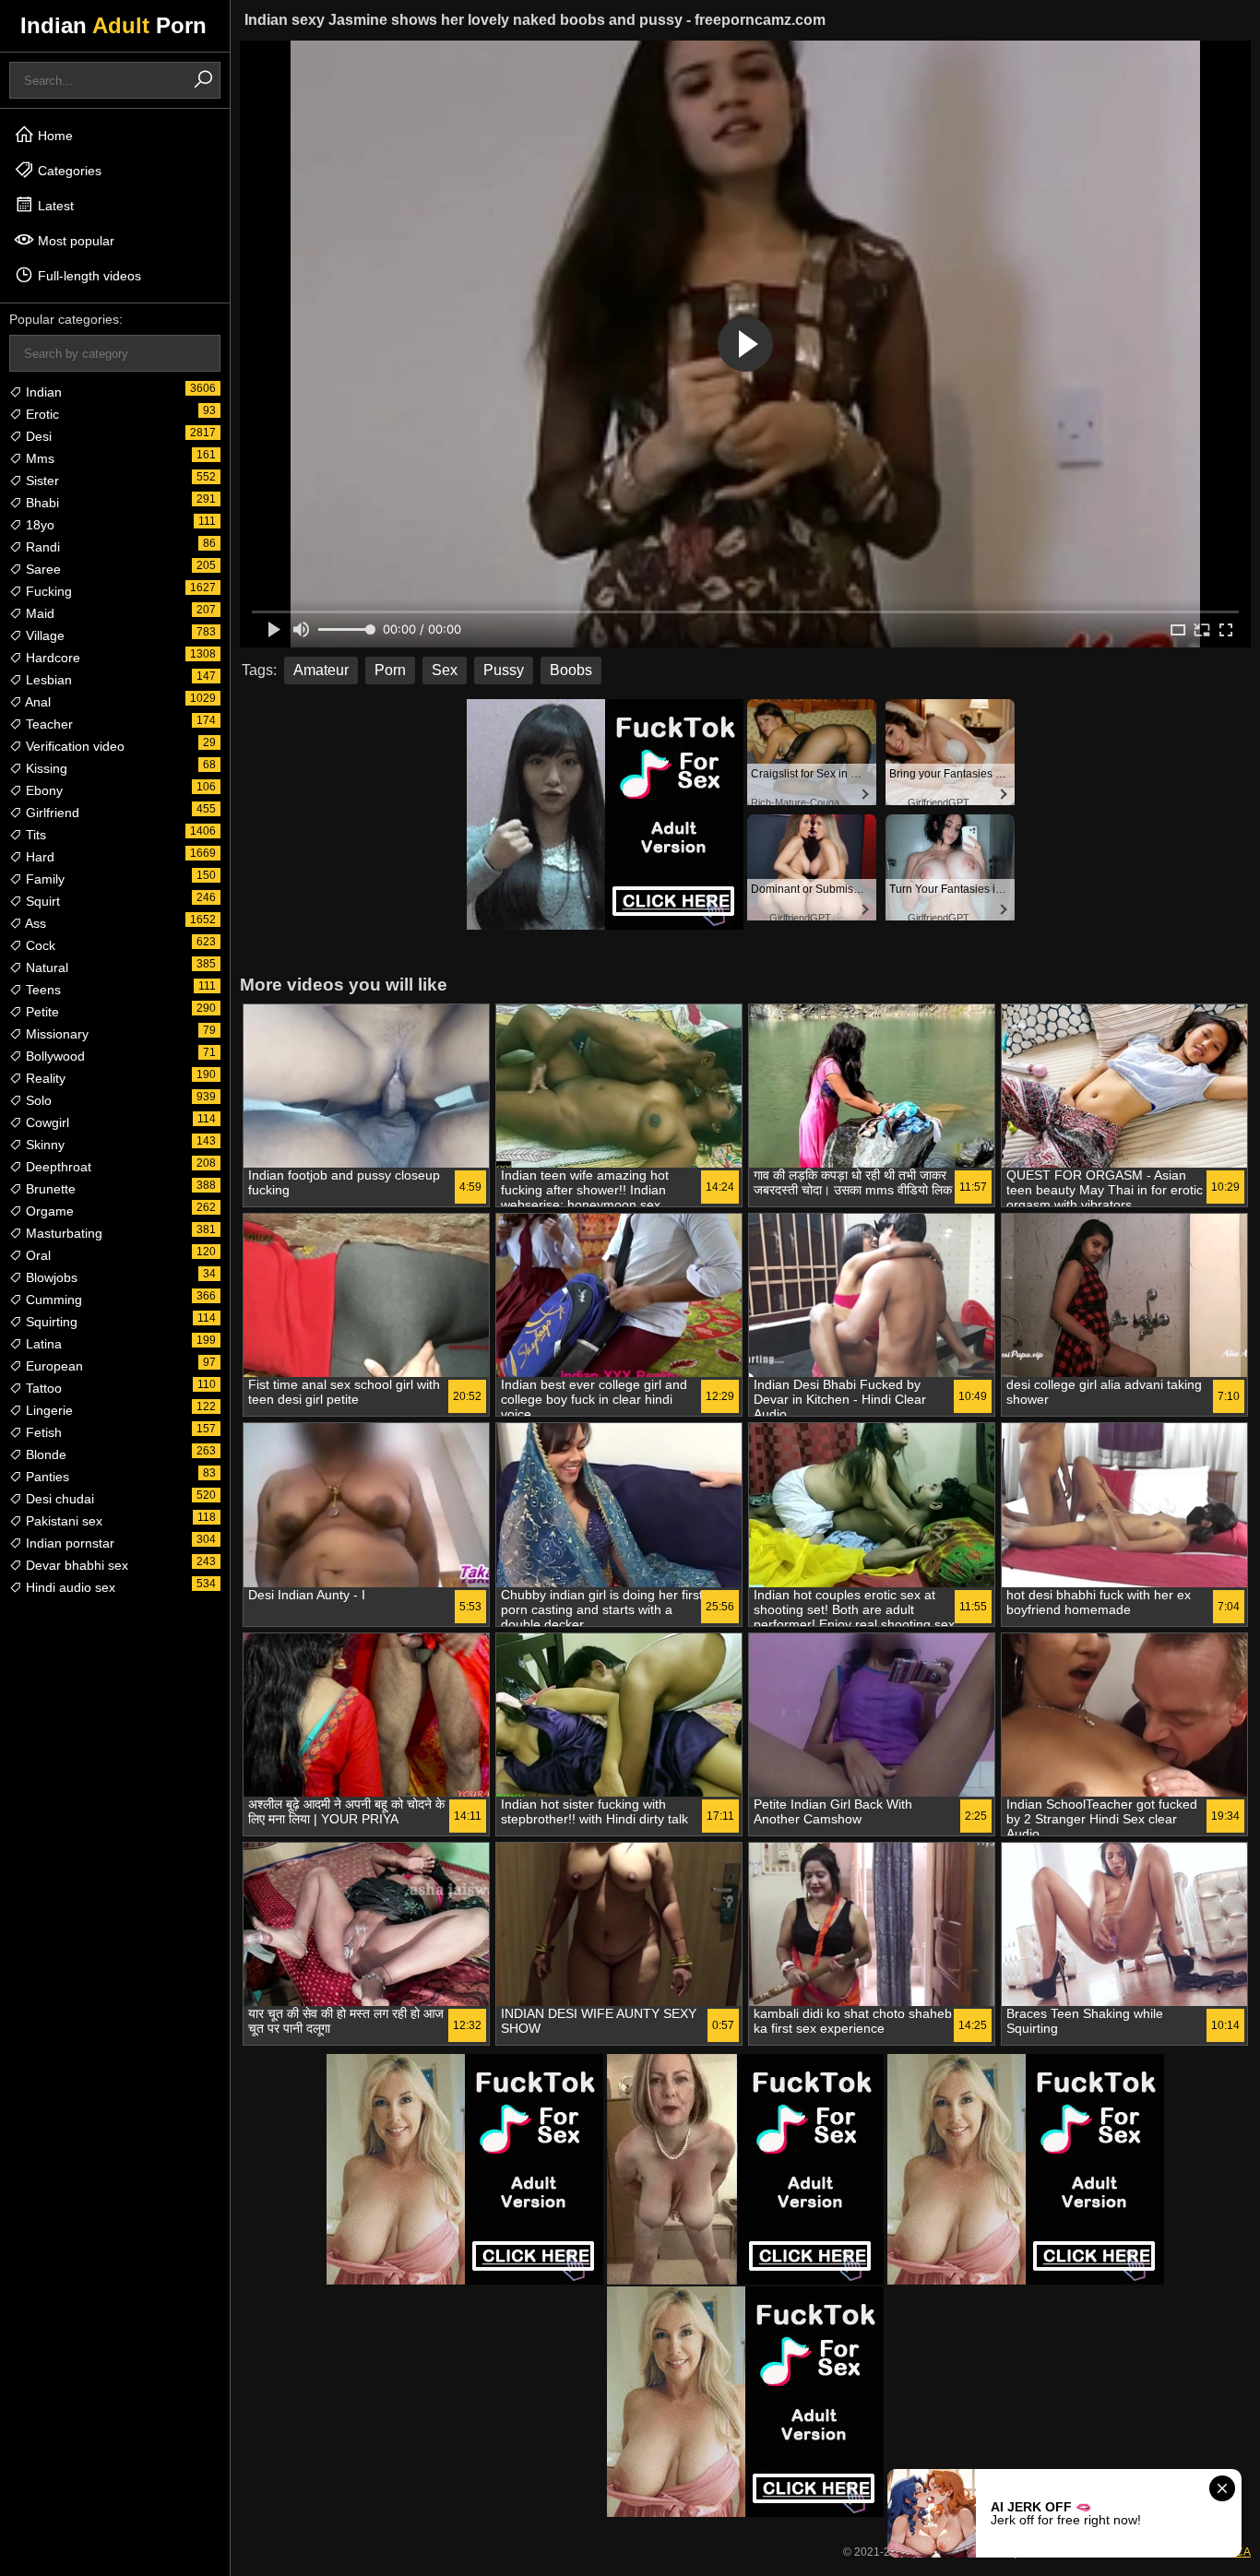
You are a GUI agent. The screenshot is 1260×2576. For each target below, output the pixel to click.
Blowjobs (50, 1277)
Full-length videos (88, 276)
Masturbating (62, 1233)
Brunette (49, 1189)
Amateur (321, 670)
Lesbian (47, 680)
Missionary (55, 1034)
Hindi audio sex (69, 1587)
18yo (38, 525)
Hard (38, 857)
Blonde (44, 1454)
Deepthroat (57, 1167)
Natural (45, 967)
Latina (42, 1344)
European (53, 1366)
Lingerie (48, 1410)
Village (43, 635)
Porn (390, 670)
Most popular (74, 241)
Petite (41, 1012)
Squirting (50, 1322)
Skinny (43, 1145)
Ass (34, 923)
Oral (36, 1255)
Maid (38, 613)
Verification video (73, 746)
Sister (41, 481)
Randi (41, 547)
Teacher (48, 724)
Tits (34, 835)
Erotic (41, 414)
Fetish (42, 1432)
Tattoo (42, 1388)
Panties (46, 1477)
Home (53, 136)
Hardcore (51, 658)
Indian (42, 392)
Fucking (47, 591)
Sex (445, 670)
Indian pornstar (68, 1543)
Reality (44, 1078)
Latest (54, 206)
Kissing (45, 768)
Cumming (52, 1300)
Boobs (571, 670)
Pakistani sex (62, 1521)
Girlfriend (51, 813)
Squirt (41, 901)
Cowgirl (46, 1122)
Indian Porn (113, 25)
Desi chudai (58, 1499)
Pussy (504, 670)
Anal (36, 702)
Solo (37, 1100)
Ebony (42, 790)
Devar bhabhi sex (75, 1565)
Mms (38, 458)
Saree (42, 569)
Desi (37, 436)
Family (43, 879)
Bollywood (53, 1056)
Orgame (48, 1211)
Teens (42, 990)
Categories (68, 171)
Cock (39, 945)
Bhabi (41, 503)
